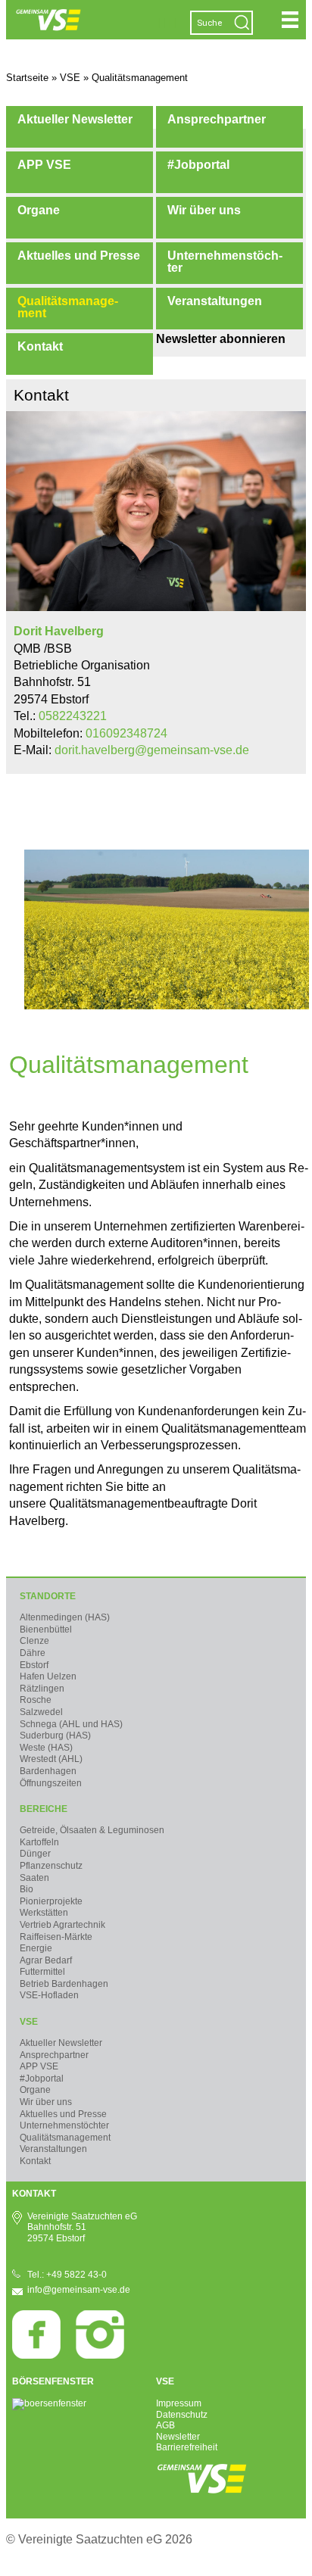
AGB (165, 2425)
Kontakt (40, 346)
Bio (27, 1889)
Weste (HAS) (46, 1748)
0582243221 (73, 716)
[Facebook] (36, 2356)
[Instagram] (100, 2356)
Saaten (34, 1878)
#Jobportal (198, 165)
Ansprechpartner (217, 119)
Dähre (33, 1653)
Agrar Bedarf (46, 1960)
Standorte (48, 1596)
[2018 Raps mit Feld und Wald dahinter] (167, 1005)
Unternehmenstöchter (225, 262)
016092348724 (126, 733)
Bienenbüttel (46, 1629)
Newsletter (178, 2437)
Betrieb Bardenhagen (64, 1984)
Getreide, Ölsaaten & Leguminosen (92, 1830)
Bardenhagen (48, 1771)
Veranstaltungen (215, 301)
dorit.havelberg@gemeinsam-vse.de (152, 750)
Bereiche (44, 1809)
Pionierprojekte (51, 1901)
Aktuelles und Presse (79, 256)
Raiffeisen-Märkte (56, 1937)
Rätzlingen (42, 1689)
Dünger (35, 1854)
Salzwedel (41, 1712)
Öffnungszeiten (51, 1783)
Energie (36, 1948)
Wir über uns (204, 210)
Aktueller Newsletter (75, 119)
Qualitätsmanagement (68, 307)
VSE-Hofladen (49, 1995)
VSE (29, 2022)
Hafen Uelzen (48, 1676)
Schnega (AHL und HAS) (71, 1724)
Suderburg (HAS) (55, 1736)
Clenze (34, 1641)
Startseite (27, 78)
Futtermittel (42, 1972)
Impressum (179, 2403)
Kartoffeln (39, 1842)
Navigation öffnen (290, 20)
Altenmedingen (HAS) (65, 1617)
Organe (39, 210)
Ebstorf (34, 1665)
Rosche (36, 1700)
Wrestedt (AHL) (51, 1759)
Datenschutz (182, 2415)
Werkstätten (44, 1913)
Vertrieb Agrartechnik (62, 1925)
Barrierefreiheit (187, 2447)
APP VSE (44, 165)
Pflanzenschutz (51, 1866)
